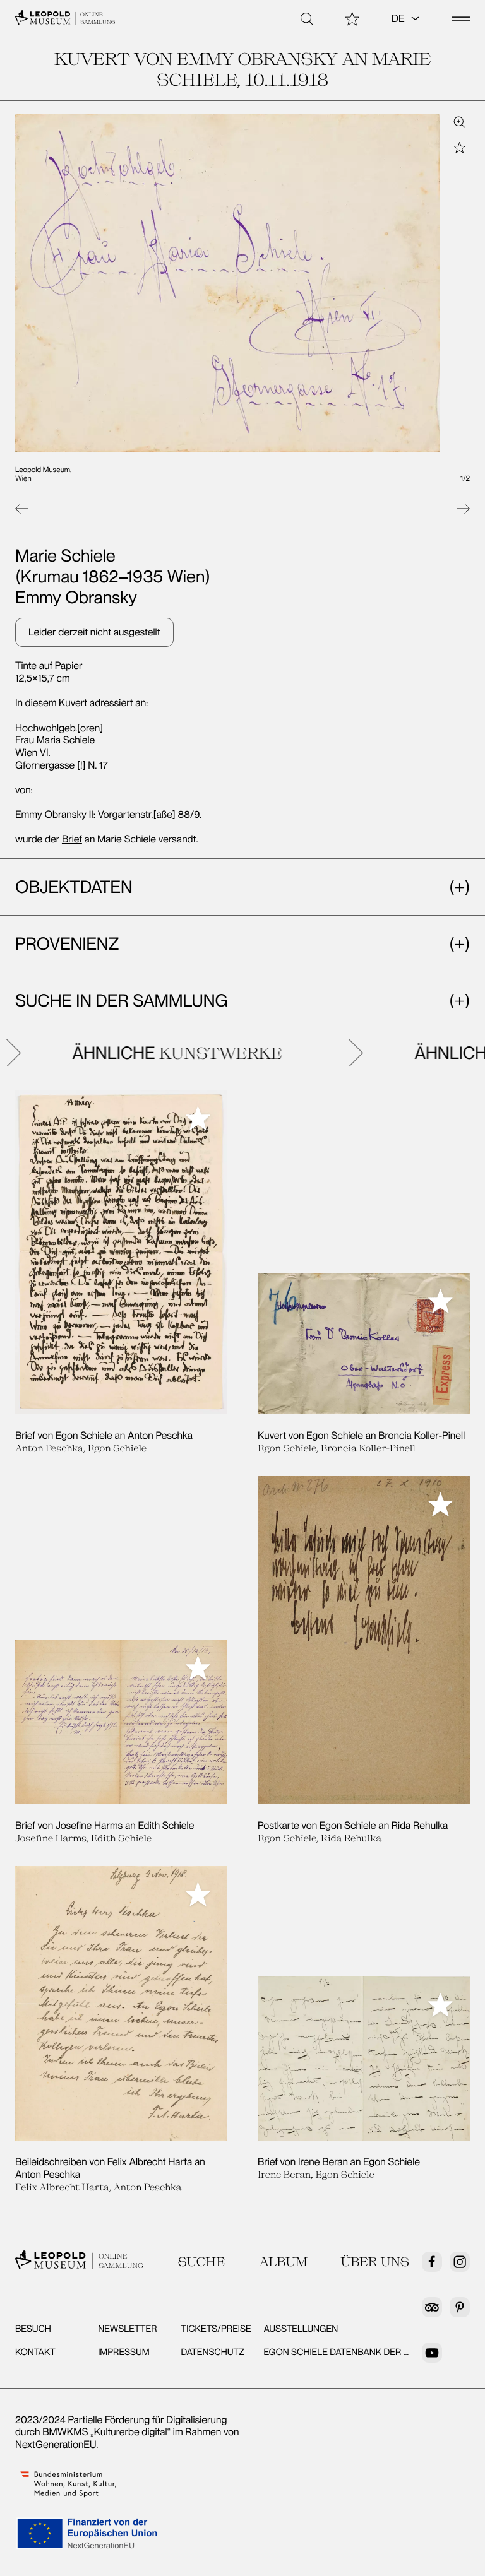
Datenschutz (213, 2352)
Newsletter (127, 2329)
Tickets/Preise (216, 2329)
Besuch (33, 2329)
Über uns (375, 2262)
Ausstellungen (301, 2329)
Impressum (124, 2352)
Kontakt (35, 2352)
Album (283, 2262)
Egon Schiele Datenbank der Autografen (363, 2352)
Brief (72, 839)
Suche (201, 2262)
